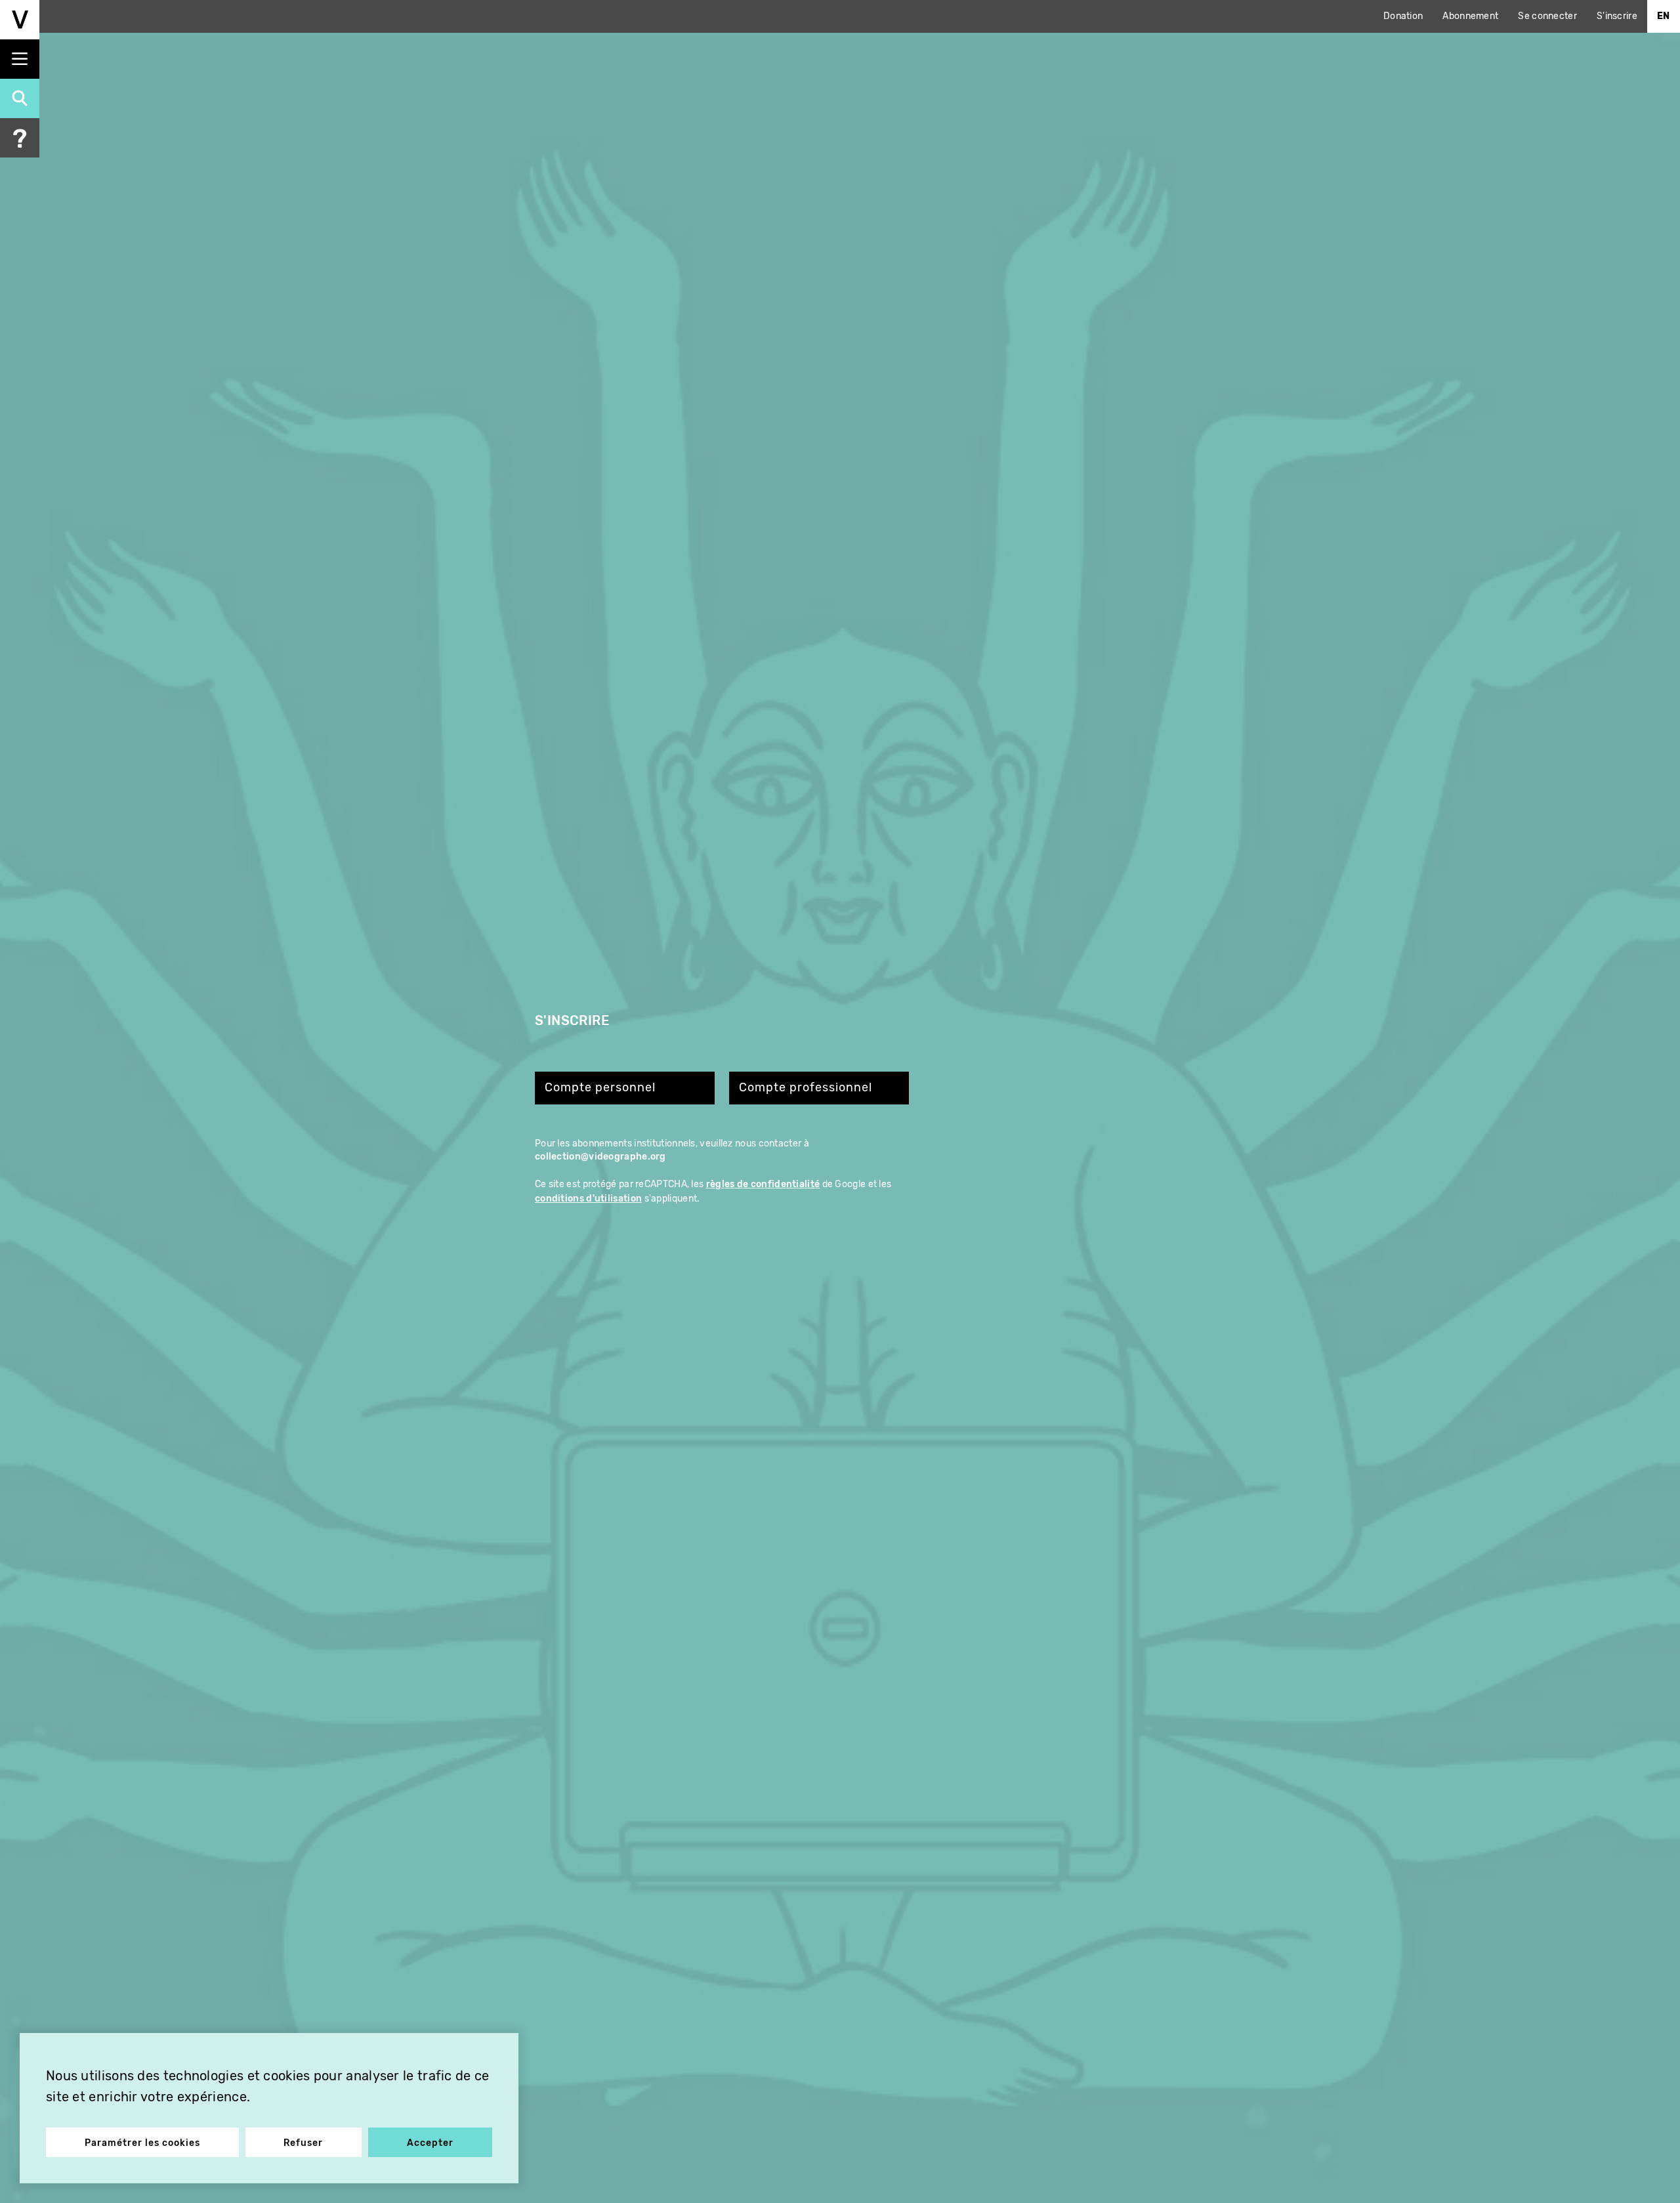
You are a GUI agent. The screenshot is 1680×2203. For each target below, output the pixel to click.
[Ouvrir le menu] (20, 59)
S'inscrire (1617, 16)
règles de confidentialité (763, 1184)
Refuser (303, 2143)
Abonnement (1470, 16)
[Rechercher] (20, 98)
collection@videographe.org (600, 1157)
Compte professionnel (806, 1088)
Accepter (430, 2143)
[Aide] (20, 138)
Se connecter (1547, 16)
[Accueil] (20, 20)
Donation (1403, 16)
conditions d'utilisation (588, 1199)
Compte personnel (600, 1088)
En (1664, 16)
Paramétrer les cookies (142, 2143)
